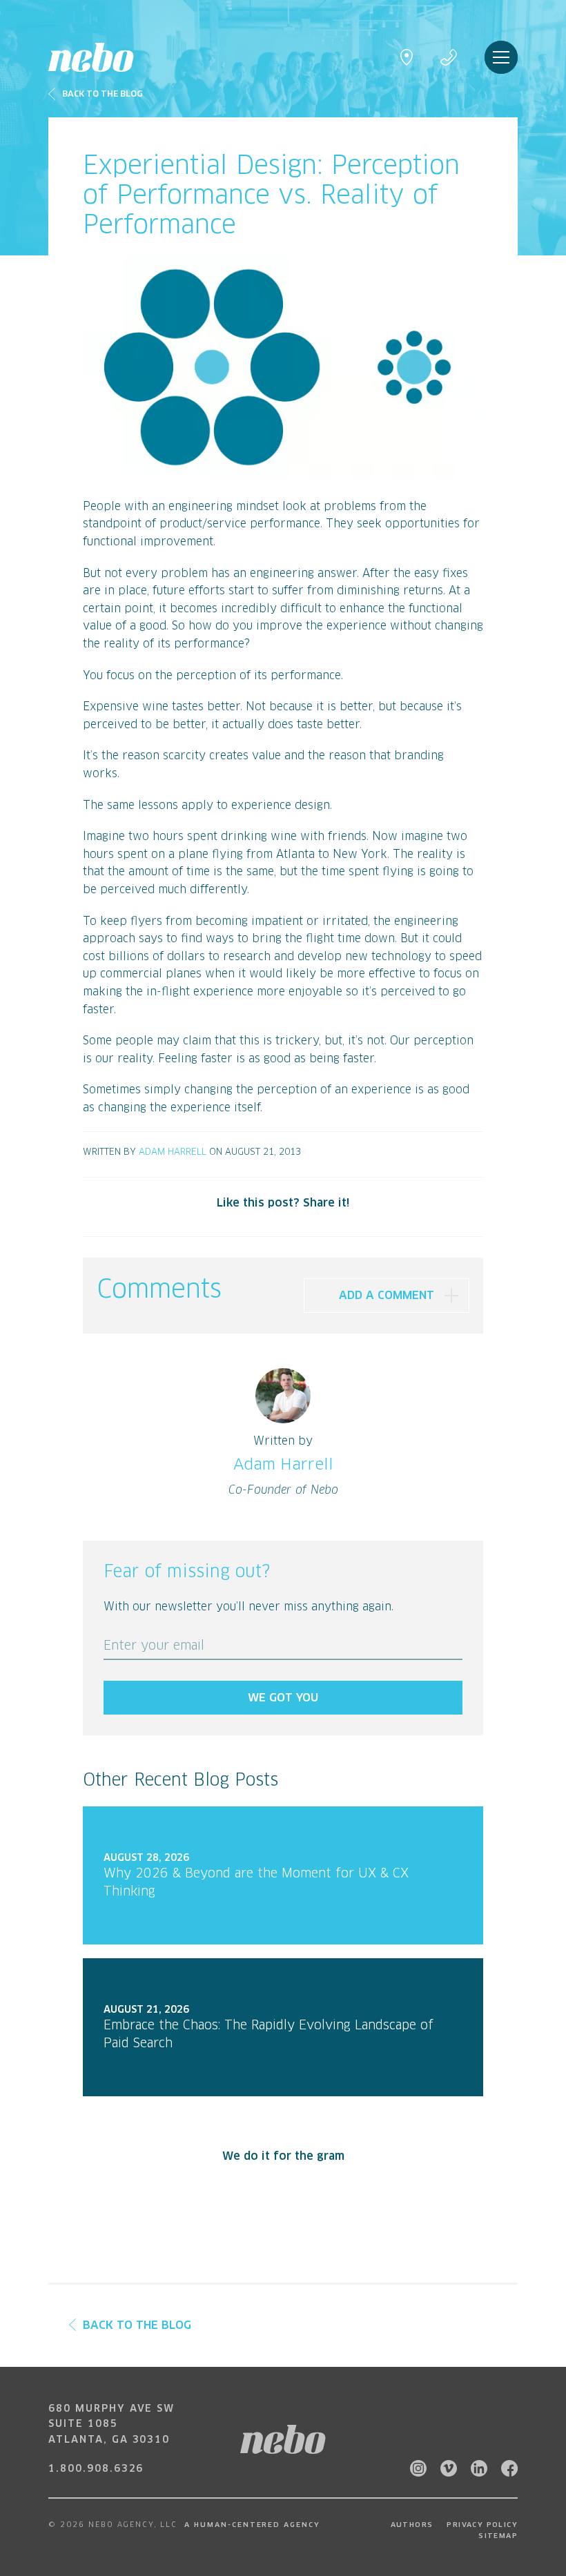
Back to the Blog (103, 95)
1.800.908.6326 (96, 2469)
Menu (501, 57)
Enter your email (154, 1646)
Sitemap (498, 2536)
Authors (412, 2525)
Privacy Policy (482, 2525)
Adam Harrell (173, 1152)
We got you (283, 1698)
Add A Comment (387, 1296)
